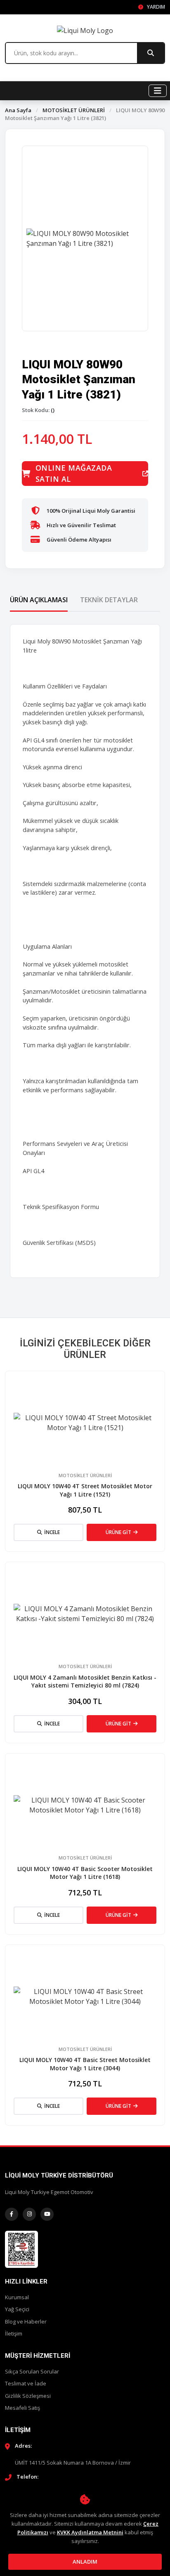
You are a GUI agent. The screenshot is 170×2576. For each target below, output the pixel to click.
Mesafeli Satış (22, 2408)
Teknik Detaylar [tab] (109, 600)
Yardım (155, 7)
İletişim (14, 2333)
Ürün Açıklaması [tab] (39, 600)
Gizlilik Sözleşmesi (28, 2396)
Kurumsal (17, 2297)
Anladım (85, 2562)
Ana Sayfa (18, 110)
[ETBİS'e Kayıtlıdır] (21, 2248)
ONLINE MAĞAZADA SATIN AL (74, 473)
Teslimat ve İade (26, 2383)
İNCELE (52, 1532)
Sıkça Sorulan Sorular (32, 2371)
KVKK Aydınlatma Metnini (90, 2532)
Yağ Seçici (17, 2309)
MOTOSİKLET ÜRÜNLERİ (74, 110)
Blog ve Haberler (26, 2321)
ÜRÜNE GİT (118, 1532)
